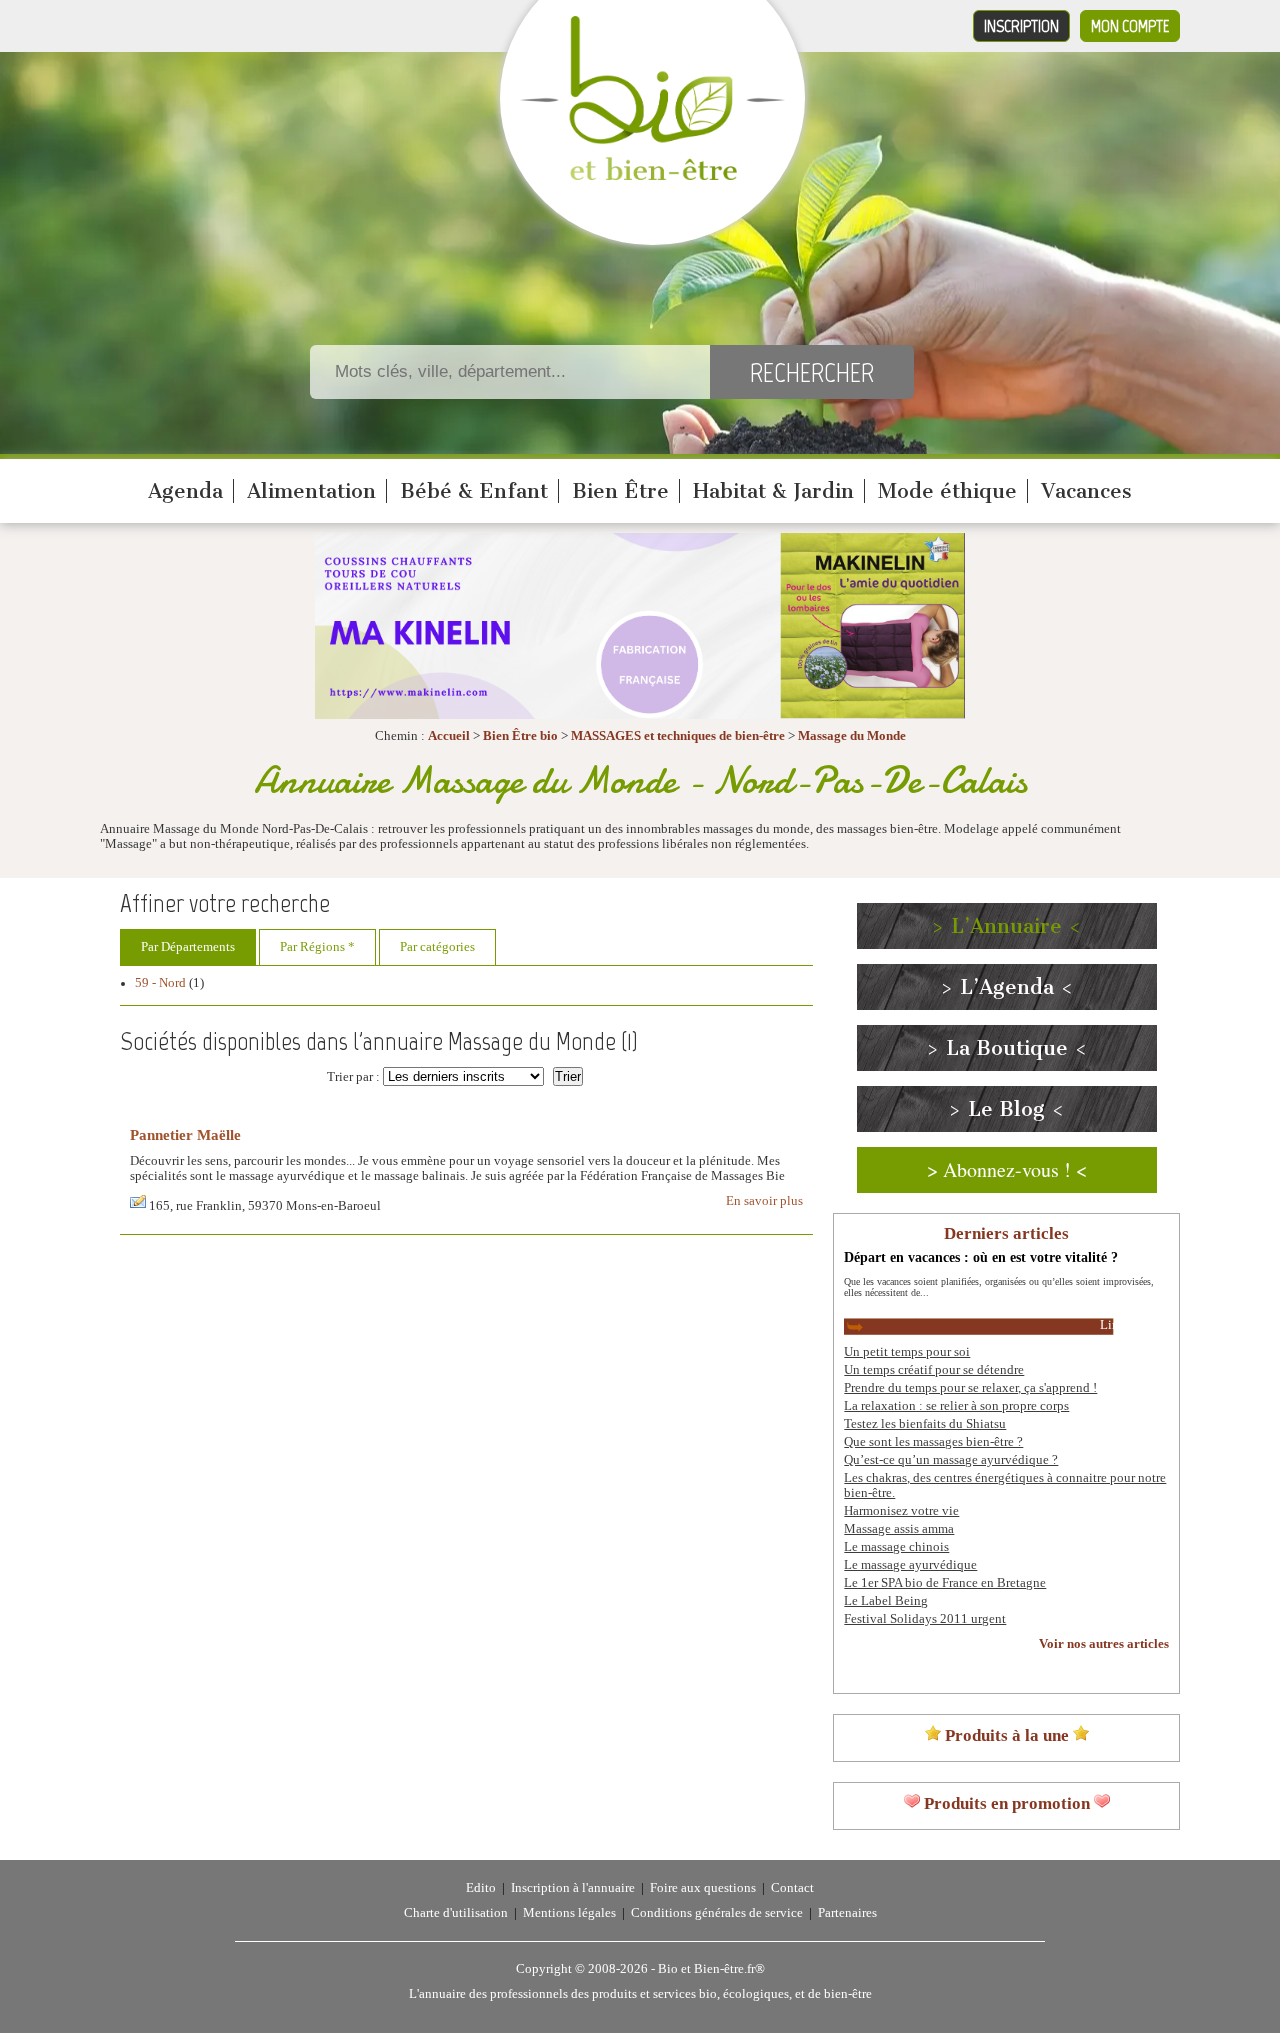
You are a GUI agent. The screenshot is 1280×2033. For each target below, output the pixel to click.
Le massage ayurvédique (910, 1565)
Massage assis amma (899, 1529)
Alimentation (311, 491)
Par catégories (437, 947)
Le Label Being (886, 1601)
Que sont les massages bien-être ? (933, 1442)
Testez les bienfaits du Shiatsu (925, 1424)
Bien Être (620, 491)
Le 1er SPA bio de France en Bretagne (945, 1583)
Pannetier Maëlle (185, 1134)
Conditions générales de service (717, 1913)
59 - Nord (160, 983)
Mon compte (1130, 26)
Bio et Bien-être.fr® (711, 1969)
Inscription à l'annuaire (573, 1888)
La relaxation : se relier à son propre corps (956, 1406)
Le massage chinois (896, 1547)
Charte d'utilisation (456, 1913)
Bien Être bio (520, 736)
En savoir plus (764, 1201)
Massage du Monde (852, 736)
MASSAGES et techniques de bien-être (678, 736)
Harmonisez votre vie (901, 1511)
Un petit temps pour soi (907, 1352)
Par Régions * (317, 947)
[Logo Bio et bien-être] (652, 176)
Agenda (185, 491)
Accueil (449, 736)
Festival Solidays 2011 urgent (925, 1619)
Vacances (1086, 491)
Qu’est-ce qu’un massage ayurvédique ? (951, 1460)
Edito (481, 1888)
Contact (792, 1888)
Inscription (1021, 26)
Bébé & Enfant (474, 491)
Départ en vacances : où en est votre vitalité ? (981, 1257)
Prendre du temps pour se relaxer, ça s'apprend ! (970, 1388)
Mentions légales (569, 1913)
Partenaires (847, 1913)
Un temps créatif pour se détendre (934, 1370)
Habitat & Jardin (773, 491)
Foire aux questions (703, 1888)
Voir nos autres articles (1104, 1644)
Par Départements (188, 947)
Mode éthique (947, 491)
